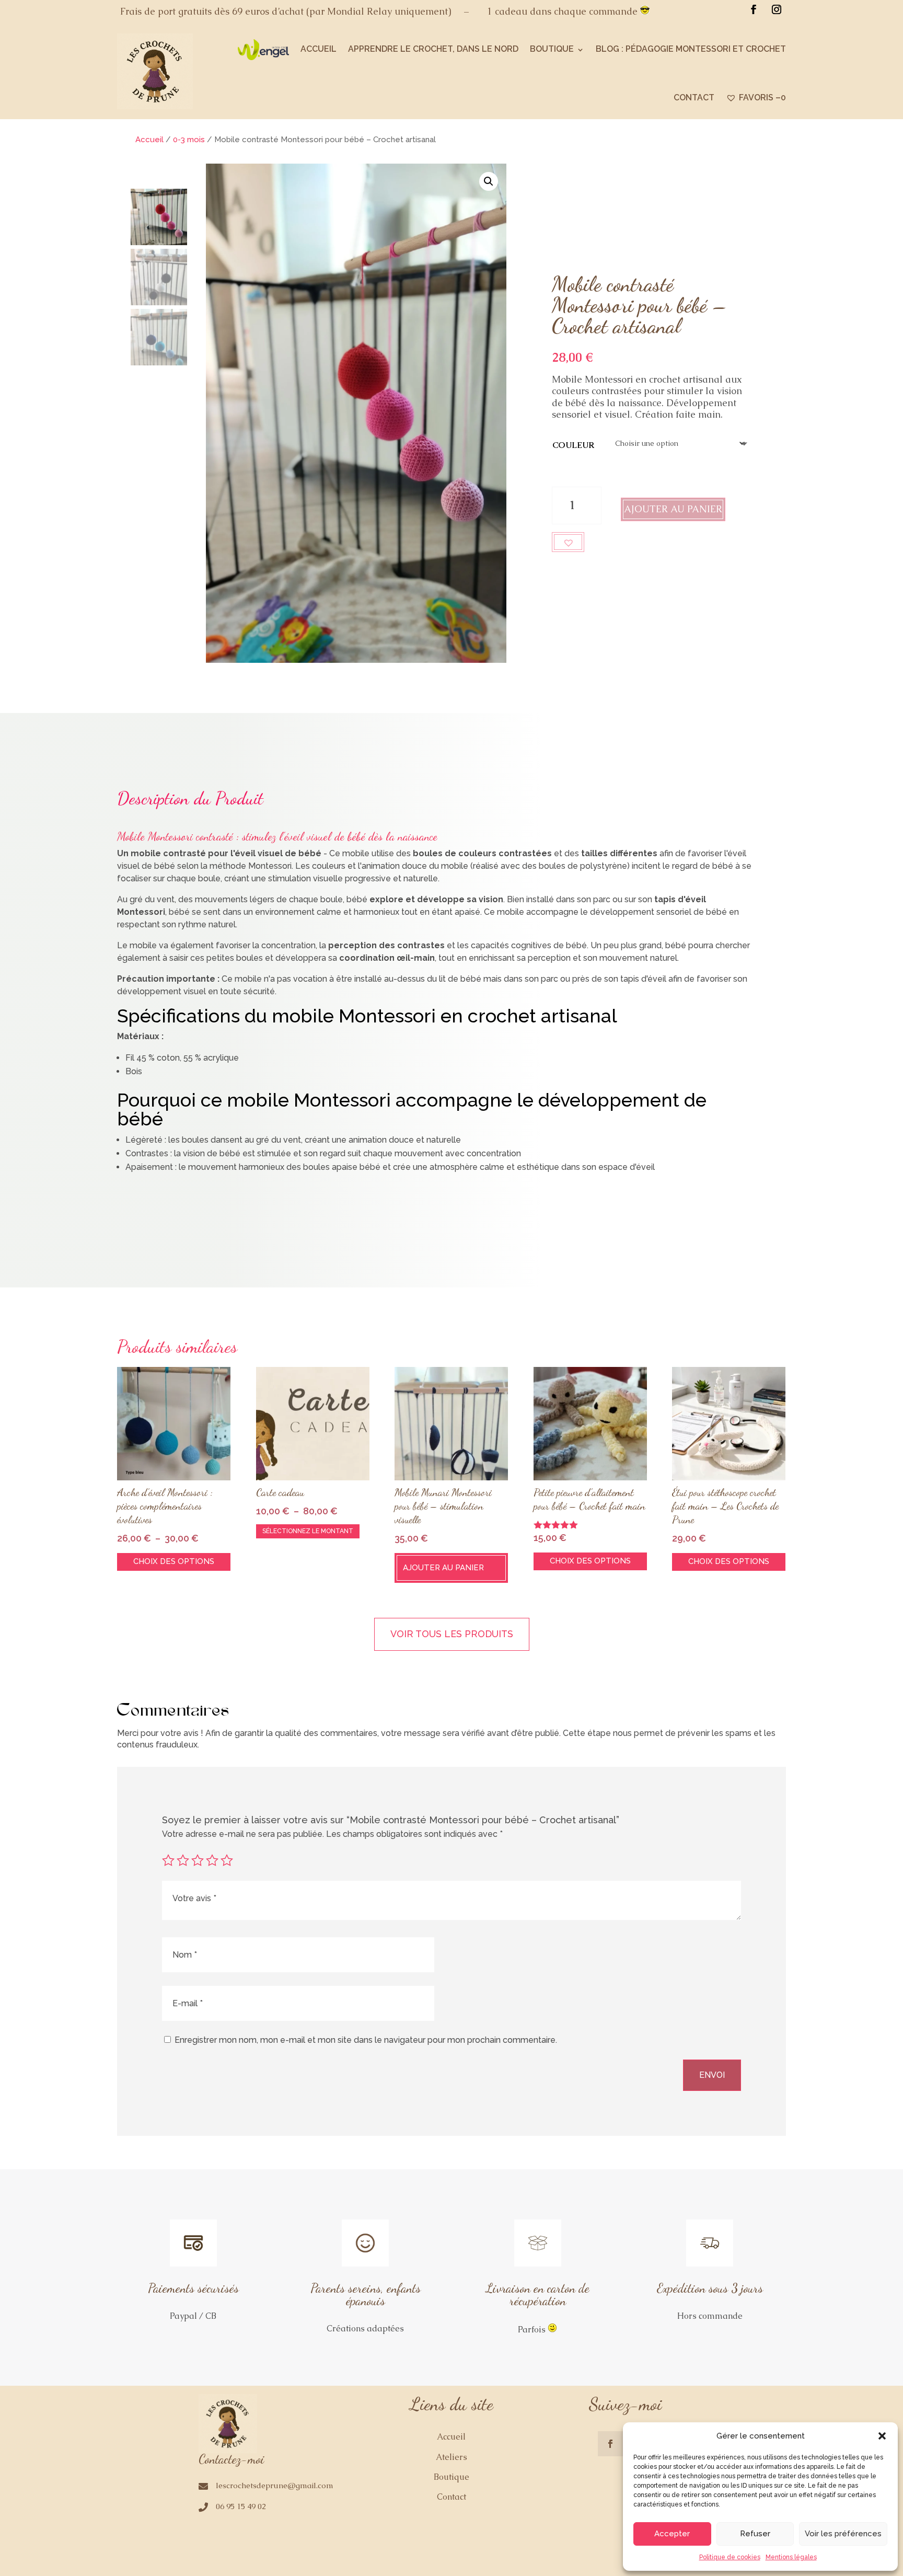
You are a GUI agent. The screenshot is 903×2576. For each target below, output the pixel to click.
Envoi (712, 2075)
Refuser (755, 2534)
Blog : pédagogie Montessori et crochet (691, 49)
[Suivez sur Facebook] (754, 9)
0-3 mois (189, 140)
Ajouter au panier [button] (443, 1568)
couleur (573, 445)
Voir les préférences (843, 2534)
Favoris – (762, 97)
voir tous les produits (452, 1634)
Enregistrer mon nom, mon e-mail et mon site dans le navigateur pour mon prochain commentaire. (366, 2040)
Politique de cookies (730, 2557)
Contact (694, 97)
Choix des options (174, 1561)
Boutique (552, 49)
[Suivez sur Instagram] (777, 9)
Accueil (319, 49)
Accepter (672, 2534)
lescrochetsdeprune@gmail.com (275, 2485)
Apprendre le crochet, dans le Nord (433, 49)
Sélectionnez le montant (308, 1531)
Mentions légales (791, 2557)
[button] (882, 2436)
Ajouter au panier (673, 509)
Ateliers (451, 2457)
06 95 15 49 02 (241, 2506)
